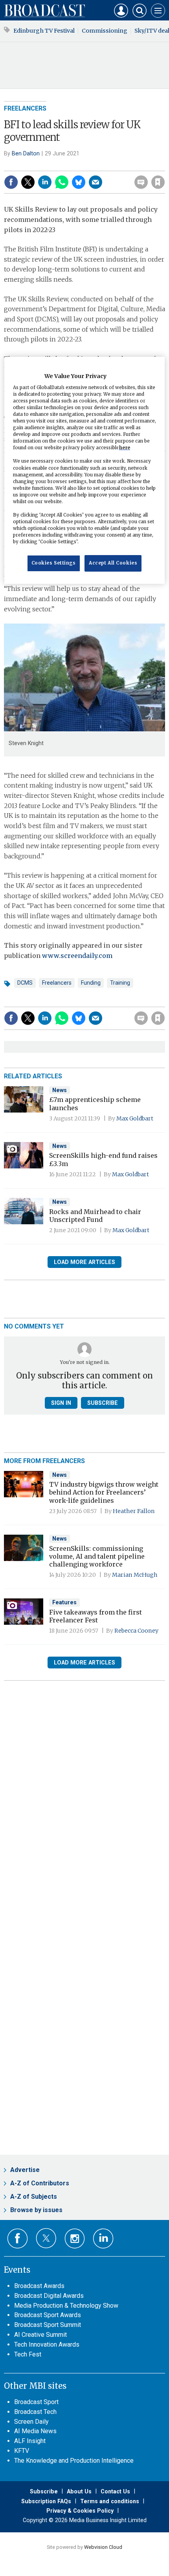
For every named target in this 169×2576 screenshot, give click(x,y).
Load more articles (84, 1262)
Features (64, 1602)
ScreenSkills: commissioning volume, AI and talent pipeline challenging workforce (97, 1556)
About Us (79, 2491)
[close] (164, 165)
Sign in (57, 165)
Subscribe (103, 1403)
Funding (91, 983)
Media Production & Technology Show (66, 2306)
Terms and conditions (110, 2501)
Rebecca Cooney (136, 1631)
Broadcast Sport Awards (48, 2315)
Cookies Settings (54, 563)
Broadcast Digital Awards (49, 2296)
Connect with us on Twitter (46, 2238)
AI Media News (35, 2431)
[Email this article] (96, 182)
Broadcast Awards (39, 2286)
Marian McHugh (135, 1575)
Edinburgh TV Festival (44, 31)
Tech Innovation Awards (47, 2344)
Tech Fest (28, 2354)
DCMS (25, 983)
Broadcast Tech (35, 2412)
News (60, 1090)
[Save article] (158, 182)
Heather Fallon (134, 1511)
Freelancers (25, 108)
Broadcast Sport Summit (48, 2325)
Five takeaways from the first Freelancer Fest (96, 1616)
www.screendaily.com (77, 956)
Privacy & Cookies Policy (80, 2511)
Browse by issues (36, 2210)
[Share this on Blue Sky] (79, 182)
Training (120, 983)
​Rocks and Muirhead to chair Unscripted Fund (95, 1216)
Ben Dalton (26, 153)
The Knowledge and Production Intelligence (74, 2461)
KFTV (22, 2451)
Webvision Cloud (103, 2547)
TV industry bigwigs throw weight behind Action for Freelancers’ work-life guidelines (104, 1492)
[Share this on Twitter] (28, 182)
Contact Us (115, 2491)
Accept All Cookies (113, 563)
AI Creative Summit (40, 2335)
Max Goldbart (135, 1118)
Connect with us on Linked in (103, 2239)
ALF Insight (30, 2441)
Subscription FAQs (46, 2501)
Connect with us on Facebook (17, 2239)
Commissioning (105, 31)
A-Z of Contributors (40, 2183)
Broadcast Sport (36, 2402)
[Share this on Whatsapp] (62, 182)
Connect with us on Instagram (75, 2239)
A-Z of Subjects (34, 2197)
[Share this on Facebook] (11, 182)
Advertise (25, 2170)
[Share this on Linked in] (45, 182)
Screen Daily (31, 2422)
